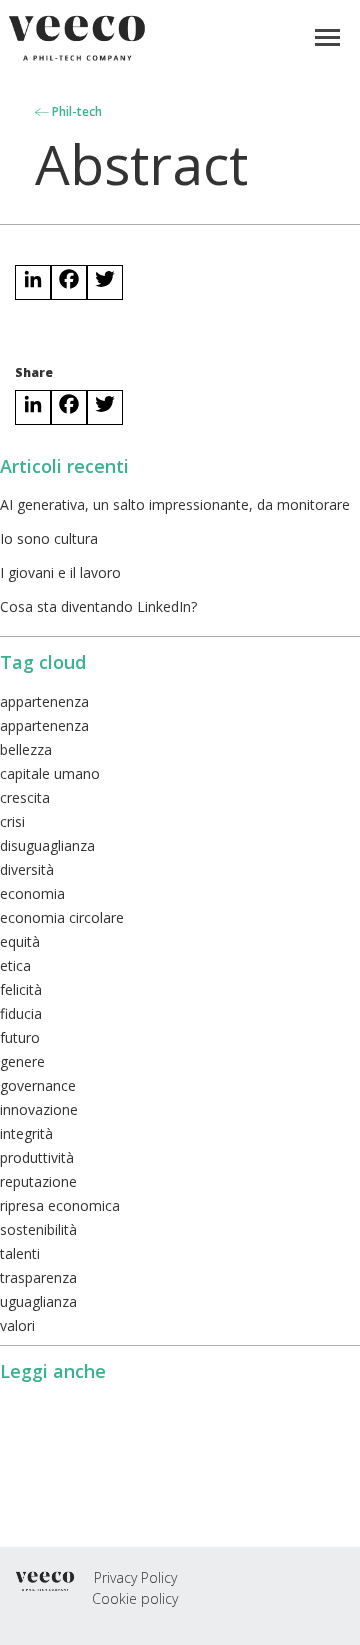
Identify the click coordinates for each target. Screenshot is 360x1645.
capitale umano (50, 773)
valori (17, 1325)
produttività (37, 1157)
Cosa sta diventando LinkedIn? (98, 606)
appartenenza (44, 701)
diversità (27, 869)
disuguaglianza (47, 845)
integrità (26, 1133)
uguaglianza (38, 1301)
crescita (25, 797)
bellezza (26, 749)
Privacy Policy (135, 1577)
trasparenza (38, 1277)
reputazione (38, 1181)
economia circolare (62, 917)
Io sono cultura (49, 538)
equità (20, 941)
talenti (20, 1253)
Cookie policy (135, 1598)
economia (32, 893)
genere (22, 1061)
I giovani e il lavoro (60, 572)
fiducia (21, 1013)
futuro (20, 1037)
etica (15, 965)
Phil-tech (75, 111)
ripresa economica (60, 1205)
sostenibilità (38, 1229)
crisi (12, 821)
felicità (21, 989)
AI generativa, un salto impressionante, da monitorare (175, 504)
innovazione (39, 1109)
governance (38, 1085)
